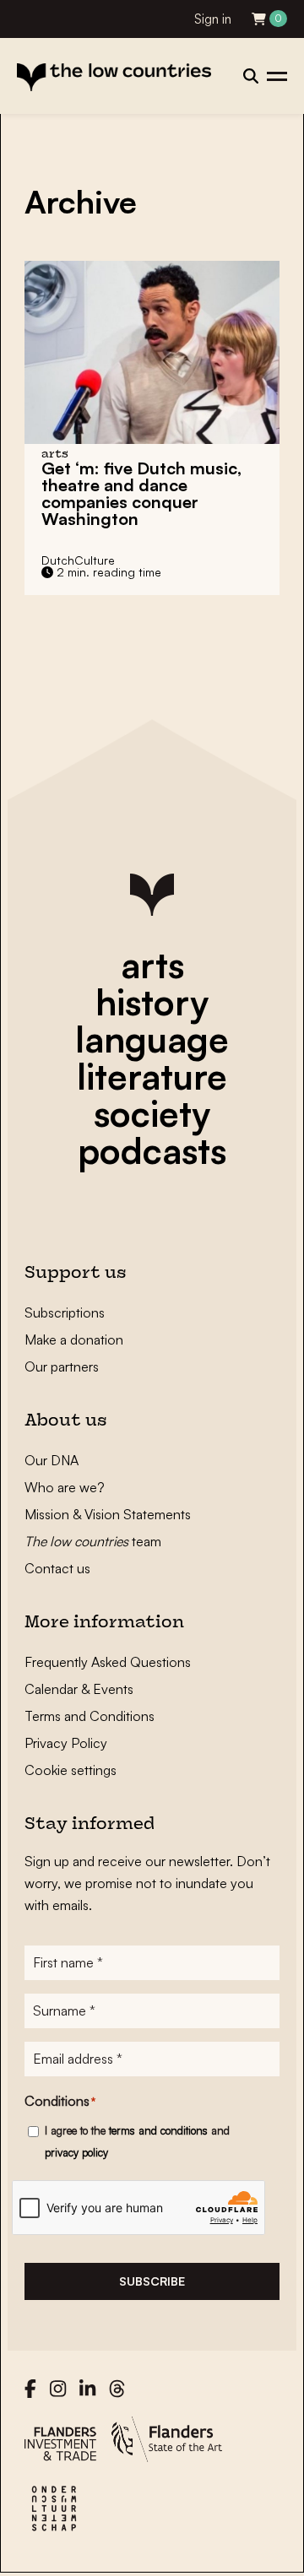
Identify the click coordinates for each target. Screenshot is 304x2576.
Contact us (57, 1568)
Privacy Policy (66, 1743)
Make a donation (74, 1339)
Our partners (62, 1366)
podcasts (152, 1150)
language (152, 1039)
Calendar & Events (79, 1689)
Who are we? (65, 1487)
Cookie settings (71, 1770)
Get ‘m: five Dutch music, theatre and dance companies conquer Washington (141, 493)
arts (152, 965)
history (152, 1002)
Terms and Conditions (90, 1716)
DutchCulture (78, 560)
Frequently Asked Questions (108, 1662)
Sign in (213, 19)
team (93, 1541)
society (152, 1113)
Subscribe (152, 2281)
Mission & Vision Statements (108, 1514)
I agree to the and (137, 2141)
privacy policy (76, 2152)
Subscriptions (65, 1312)
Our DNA (52, 1460)
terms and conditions (158, 2130)
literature (152, 1076)
